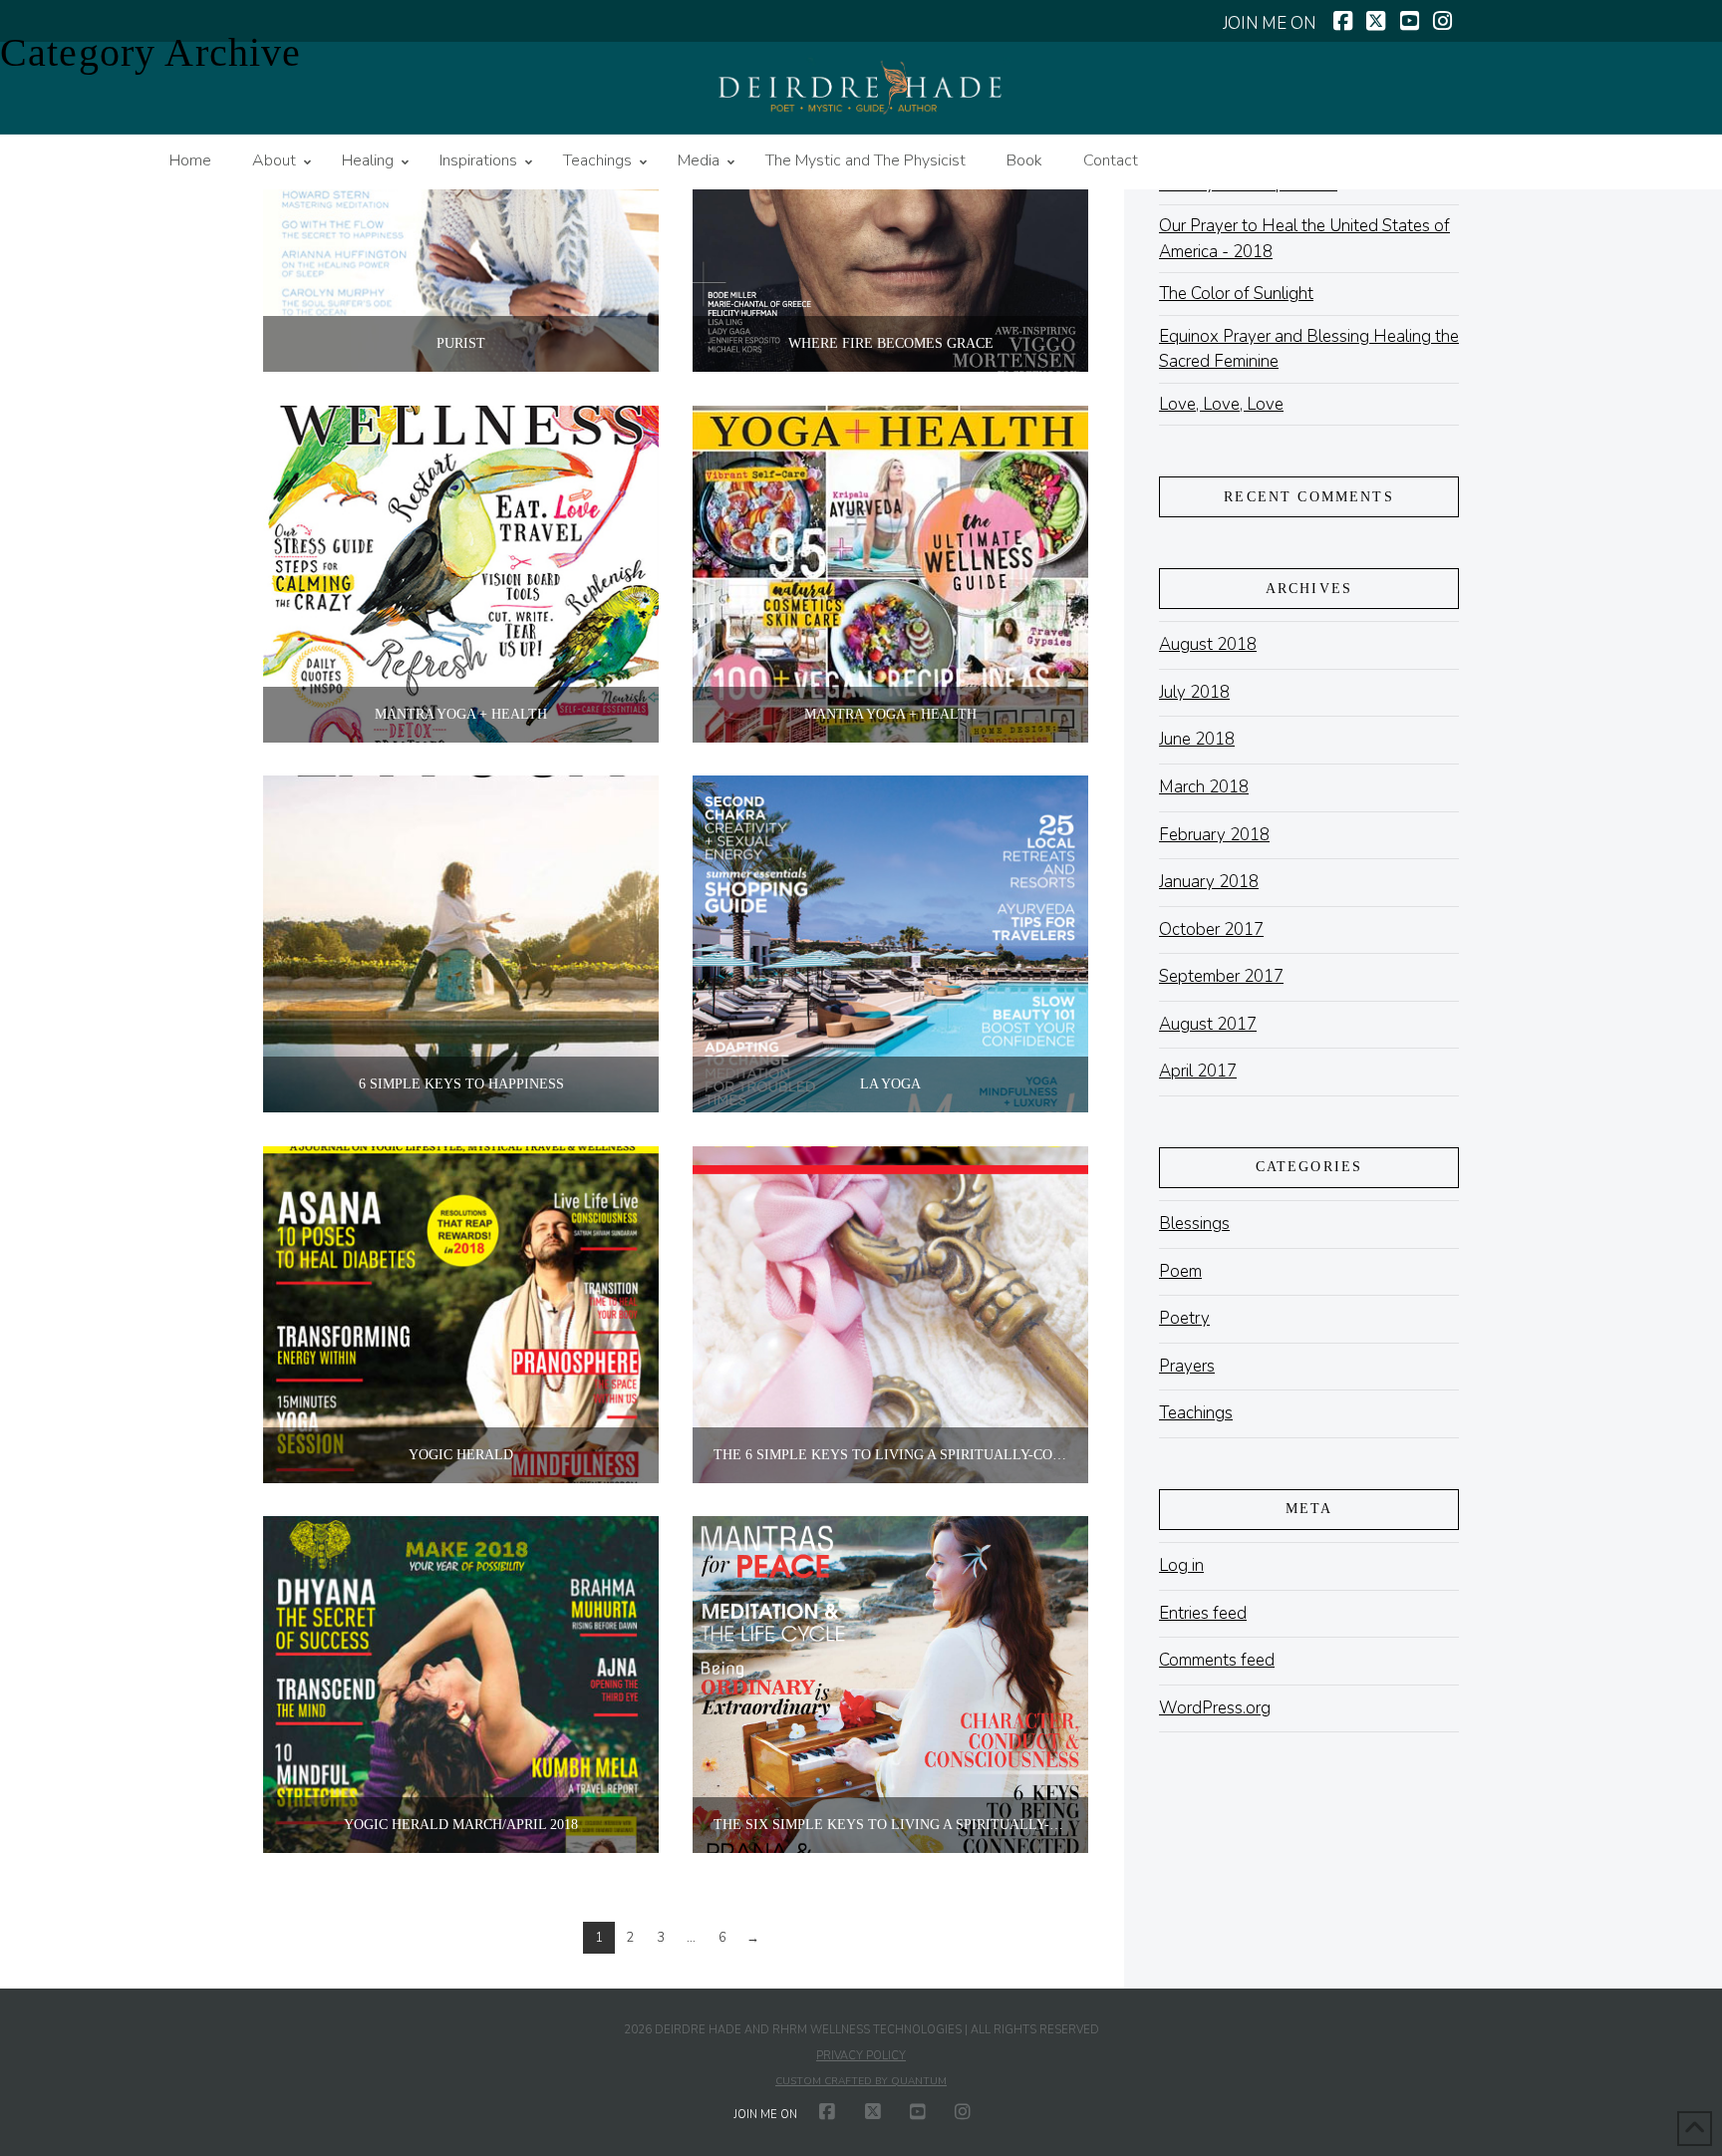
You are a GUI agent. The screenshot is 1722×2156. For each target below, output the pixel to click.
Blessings (1194, 1224)
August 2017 (1208, 1024)
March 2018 (1204, 787)
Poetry (1184, 1318)
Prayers (1187, 1366)
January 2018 (1209, 882)
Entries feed (1203, 1613)
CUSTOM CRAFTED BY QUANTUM (861, 2081)
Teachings (1196, 1413)
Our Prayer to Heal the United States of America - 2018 (1304, 239)
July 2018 (1194, 692)
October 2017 (1211, 929)
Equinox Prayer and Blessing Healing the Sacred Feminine (1309, 349)
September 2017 (1221, 976)
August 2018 (1208, 644)
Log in (1181, 1565)
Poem (1180, 1271)
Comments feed (1217, 1660)
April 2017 (1198, 1071)
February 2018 (1214, 835)
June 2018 (1197, 739)
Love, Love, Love (1221, 404)
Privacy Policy (861, 2056)
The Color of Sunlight (1236, 294)
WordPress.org (1215, 1708)
